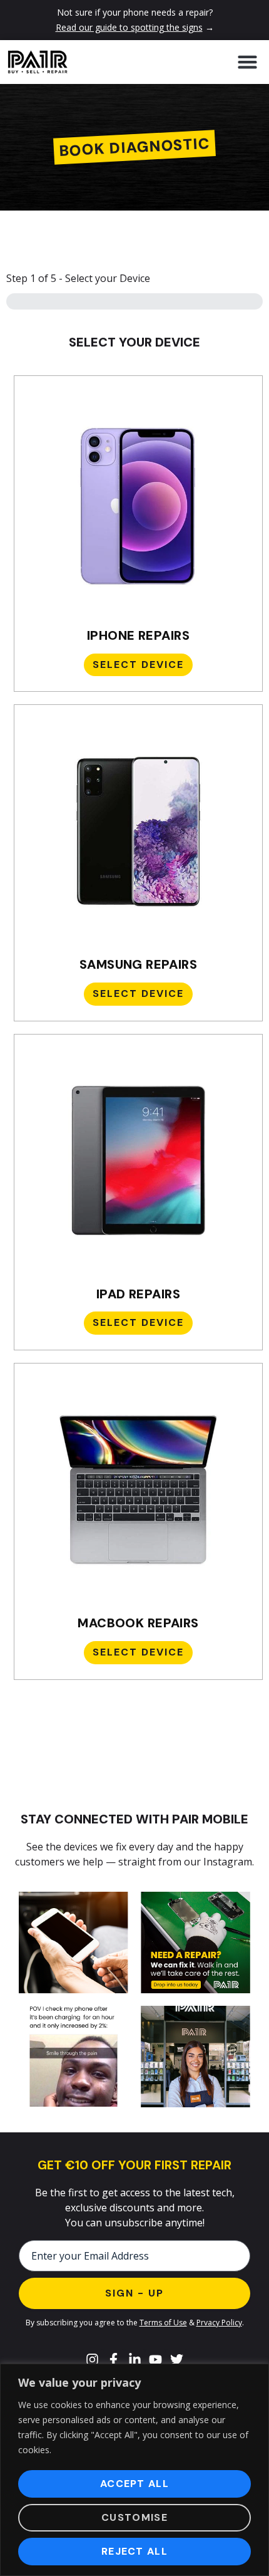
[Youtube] (156, 2360)
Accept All (134, 2484)
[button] (247, 62)
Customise (134, 2517)
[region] (134, 2470)
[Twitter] (176, 2360)
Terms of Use (163, 2323)
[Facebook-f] (114, 2360)
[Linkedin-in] (134, 2360)
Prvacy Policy (219, 2323)
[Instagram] (93, 2360)
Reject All (134, 2551)
